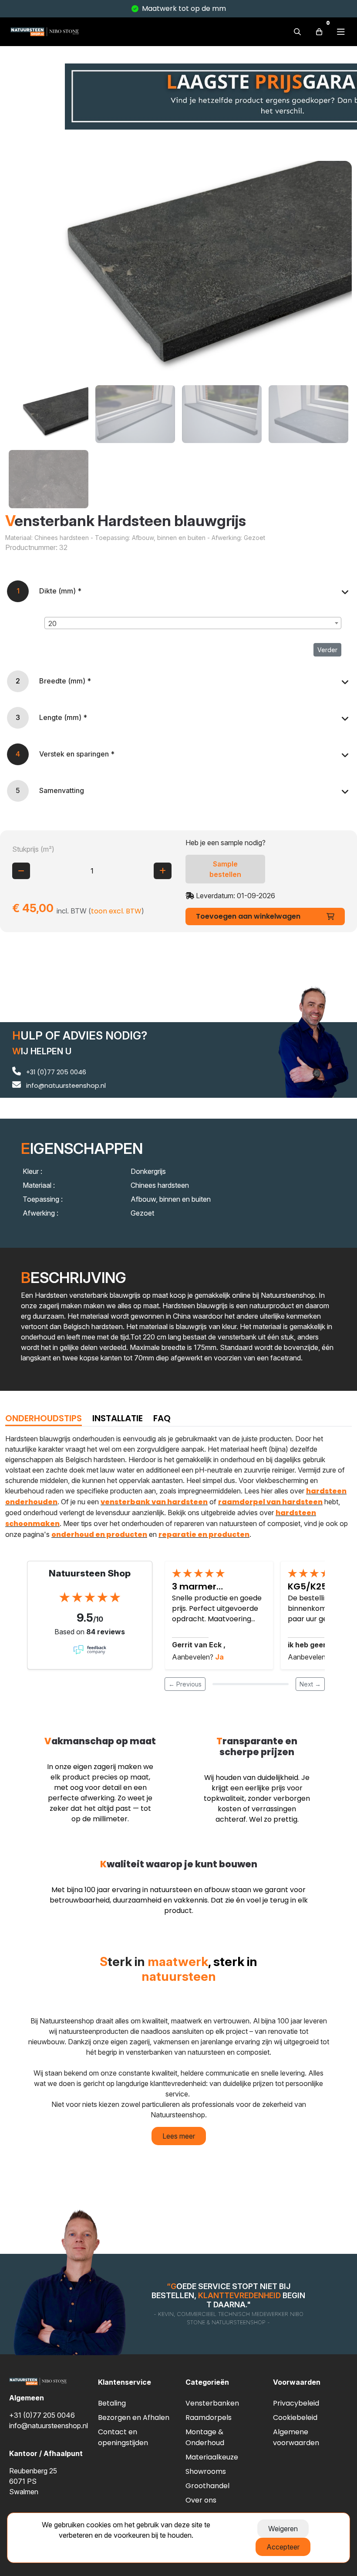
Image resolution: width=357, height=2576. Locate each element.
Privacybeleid (296, 2403)
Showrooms (206, 2471)
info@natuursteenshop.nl (65, 1086)
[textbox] (193, 623)
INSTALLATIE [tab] (118, 1418)
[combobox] (193, 623)
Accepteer (283, 2547)
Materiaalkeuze (212, 2457)
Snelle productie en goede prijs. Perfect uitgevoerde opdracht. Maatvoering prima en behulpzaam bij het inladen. (217, 1609)
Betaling (112, 2403)
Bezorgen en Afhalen (134, 2418)
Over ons (201, 2500)
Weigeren (283, 2529)
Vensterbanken (212, 2403)
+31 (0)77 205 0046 (55, 1072)
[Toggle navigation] (341, 32)
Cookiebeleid (295, 2418)
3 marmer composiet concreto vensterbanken (217, 1587)
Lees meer (179, 2136)
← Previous (185, 1684)
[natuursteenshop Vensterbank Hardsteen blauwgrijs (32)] (178, 270)
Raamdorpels (209, 2418)
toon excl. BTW (116, 911)
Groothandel (207, 2486)
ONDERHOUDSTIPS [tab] (44, 1418)
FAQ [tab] (162, 1418)
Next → (310, 1684)
